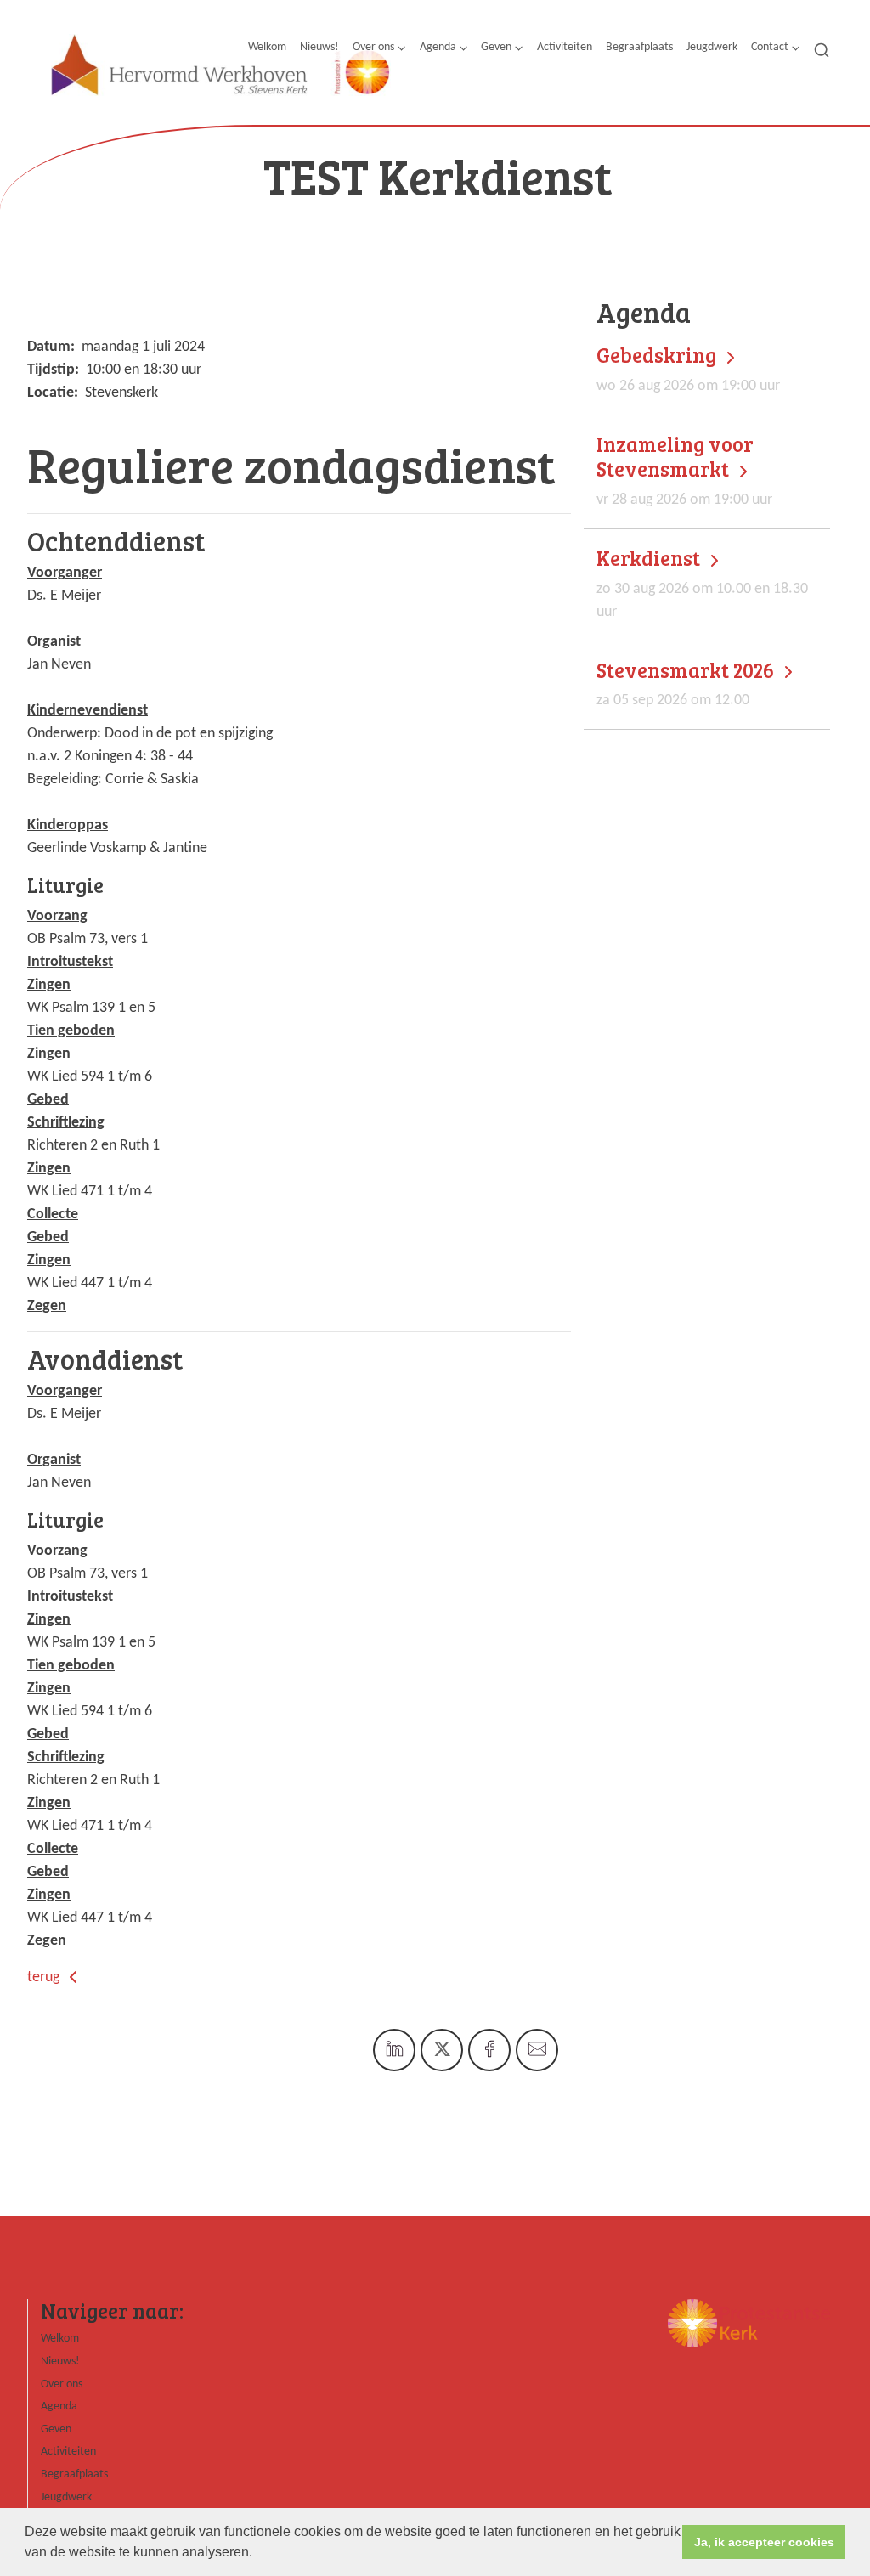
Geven (496, 47)
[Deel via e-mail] (537, 2050)
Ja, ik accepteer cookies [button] (764, 2542)
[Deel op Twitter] (442, 2050)
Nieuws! (319, 47)
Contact (770, 47)
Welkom (267, 47)
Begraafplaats (639, 47)
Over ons (373, 47)
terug (45, 1977)
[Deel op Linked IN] (394, 2050)
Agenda (438, 47)
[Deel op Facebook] (489, 2050)
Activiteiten (565, 47)
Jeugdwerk (712, 47)
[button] (258, 2554)
